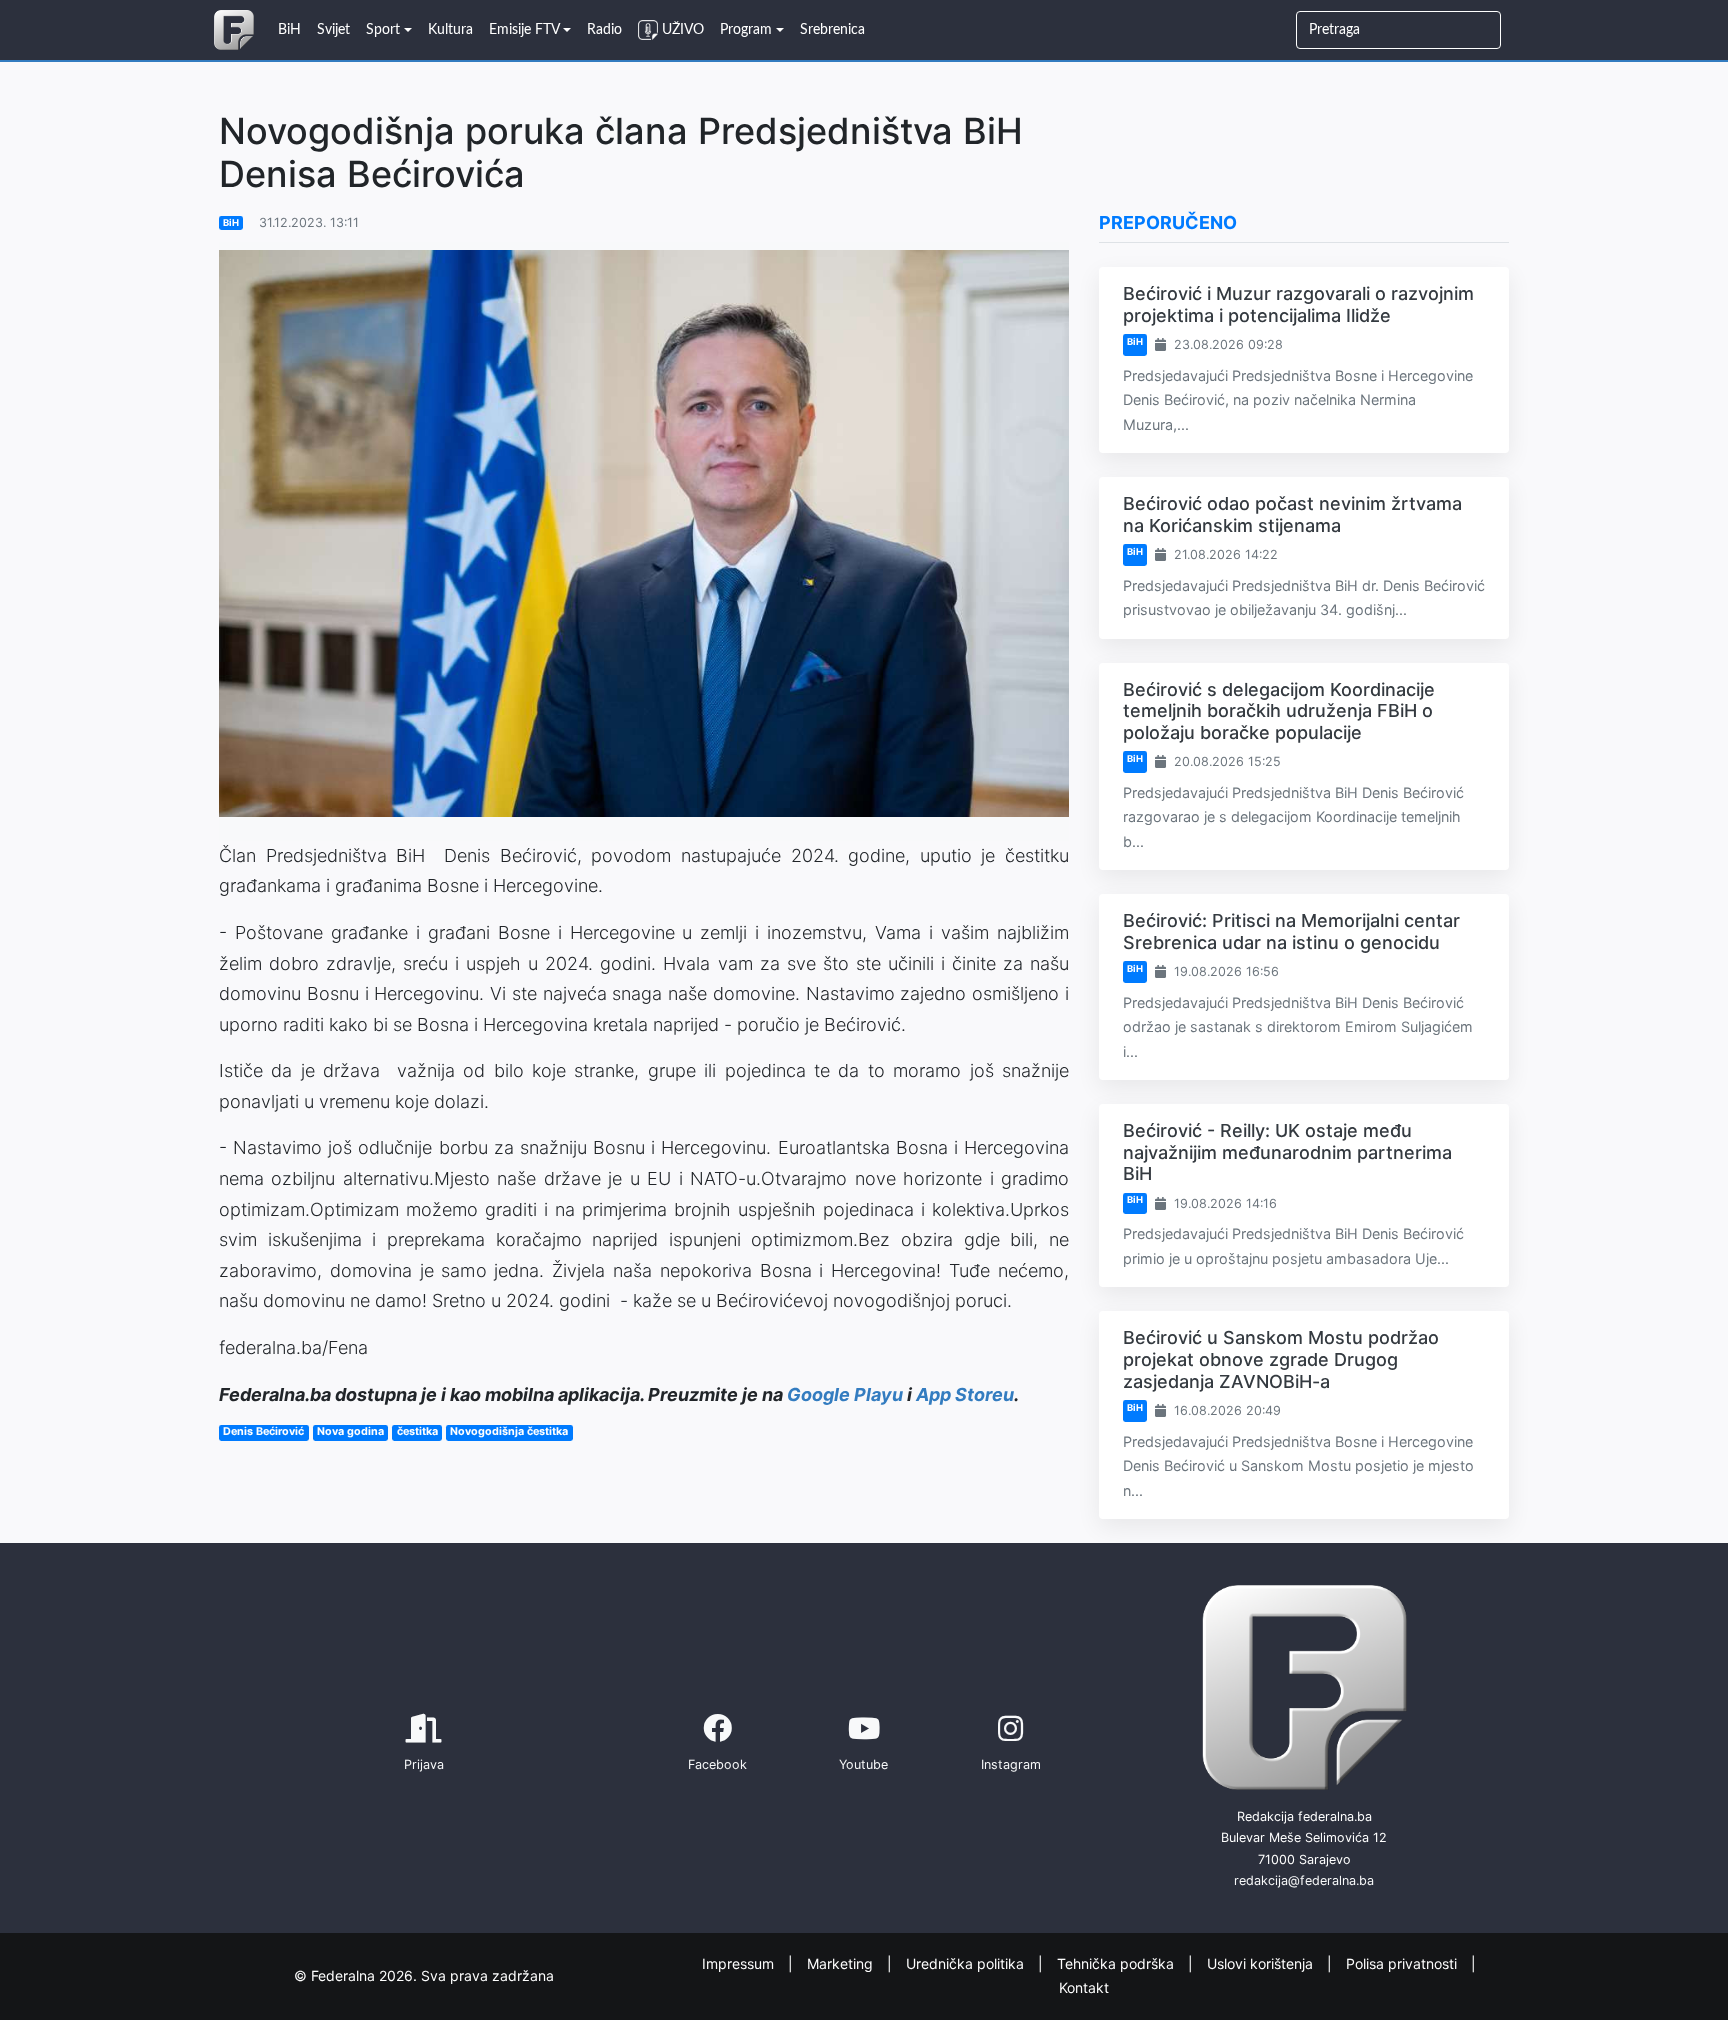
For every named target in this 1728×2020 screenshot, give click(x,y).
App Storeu (965, 1394)
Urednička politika (967, 1962)
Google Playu (845, 1394)
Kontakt (1084, 1987)
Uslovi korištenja (1262, 1962)
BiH (231, 222)
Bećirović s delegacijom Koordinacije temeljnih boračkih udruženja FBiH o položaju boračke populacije (1279, 711)
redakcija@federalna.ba (1304, 1880)
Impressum (740, 1962)
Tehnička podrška (1117, 1962)
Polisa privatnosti (1403, 1962)
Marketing (842, 1962)
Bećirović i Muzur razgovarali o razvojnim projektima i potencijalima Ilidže (1298, 304)
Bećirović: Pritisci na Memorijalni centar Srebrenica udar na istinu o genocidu (1291, 931)
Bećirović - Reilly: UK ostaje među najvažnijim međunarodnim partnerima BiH (1287, 1152)
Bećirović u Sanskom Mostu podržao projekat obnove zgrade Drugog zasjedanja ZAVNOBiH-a (1281, 1359)
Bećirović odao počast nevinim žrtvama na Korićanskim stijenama (1292, 514)
